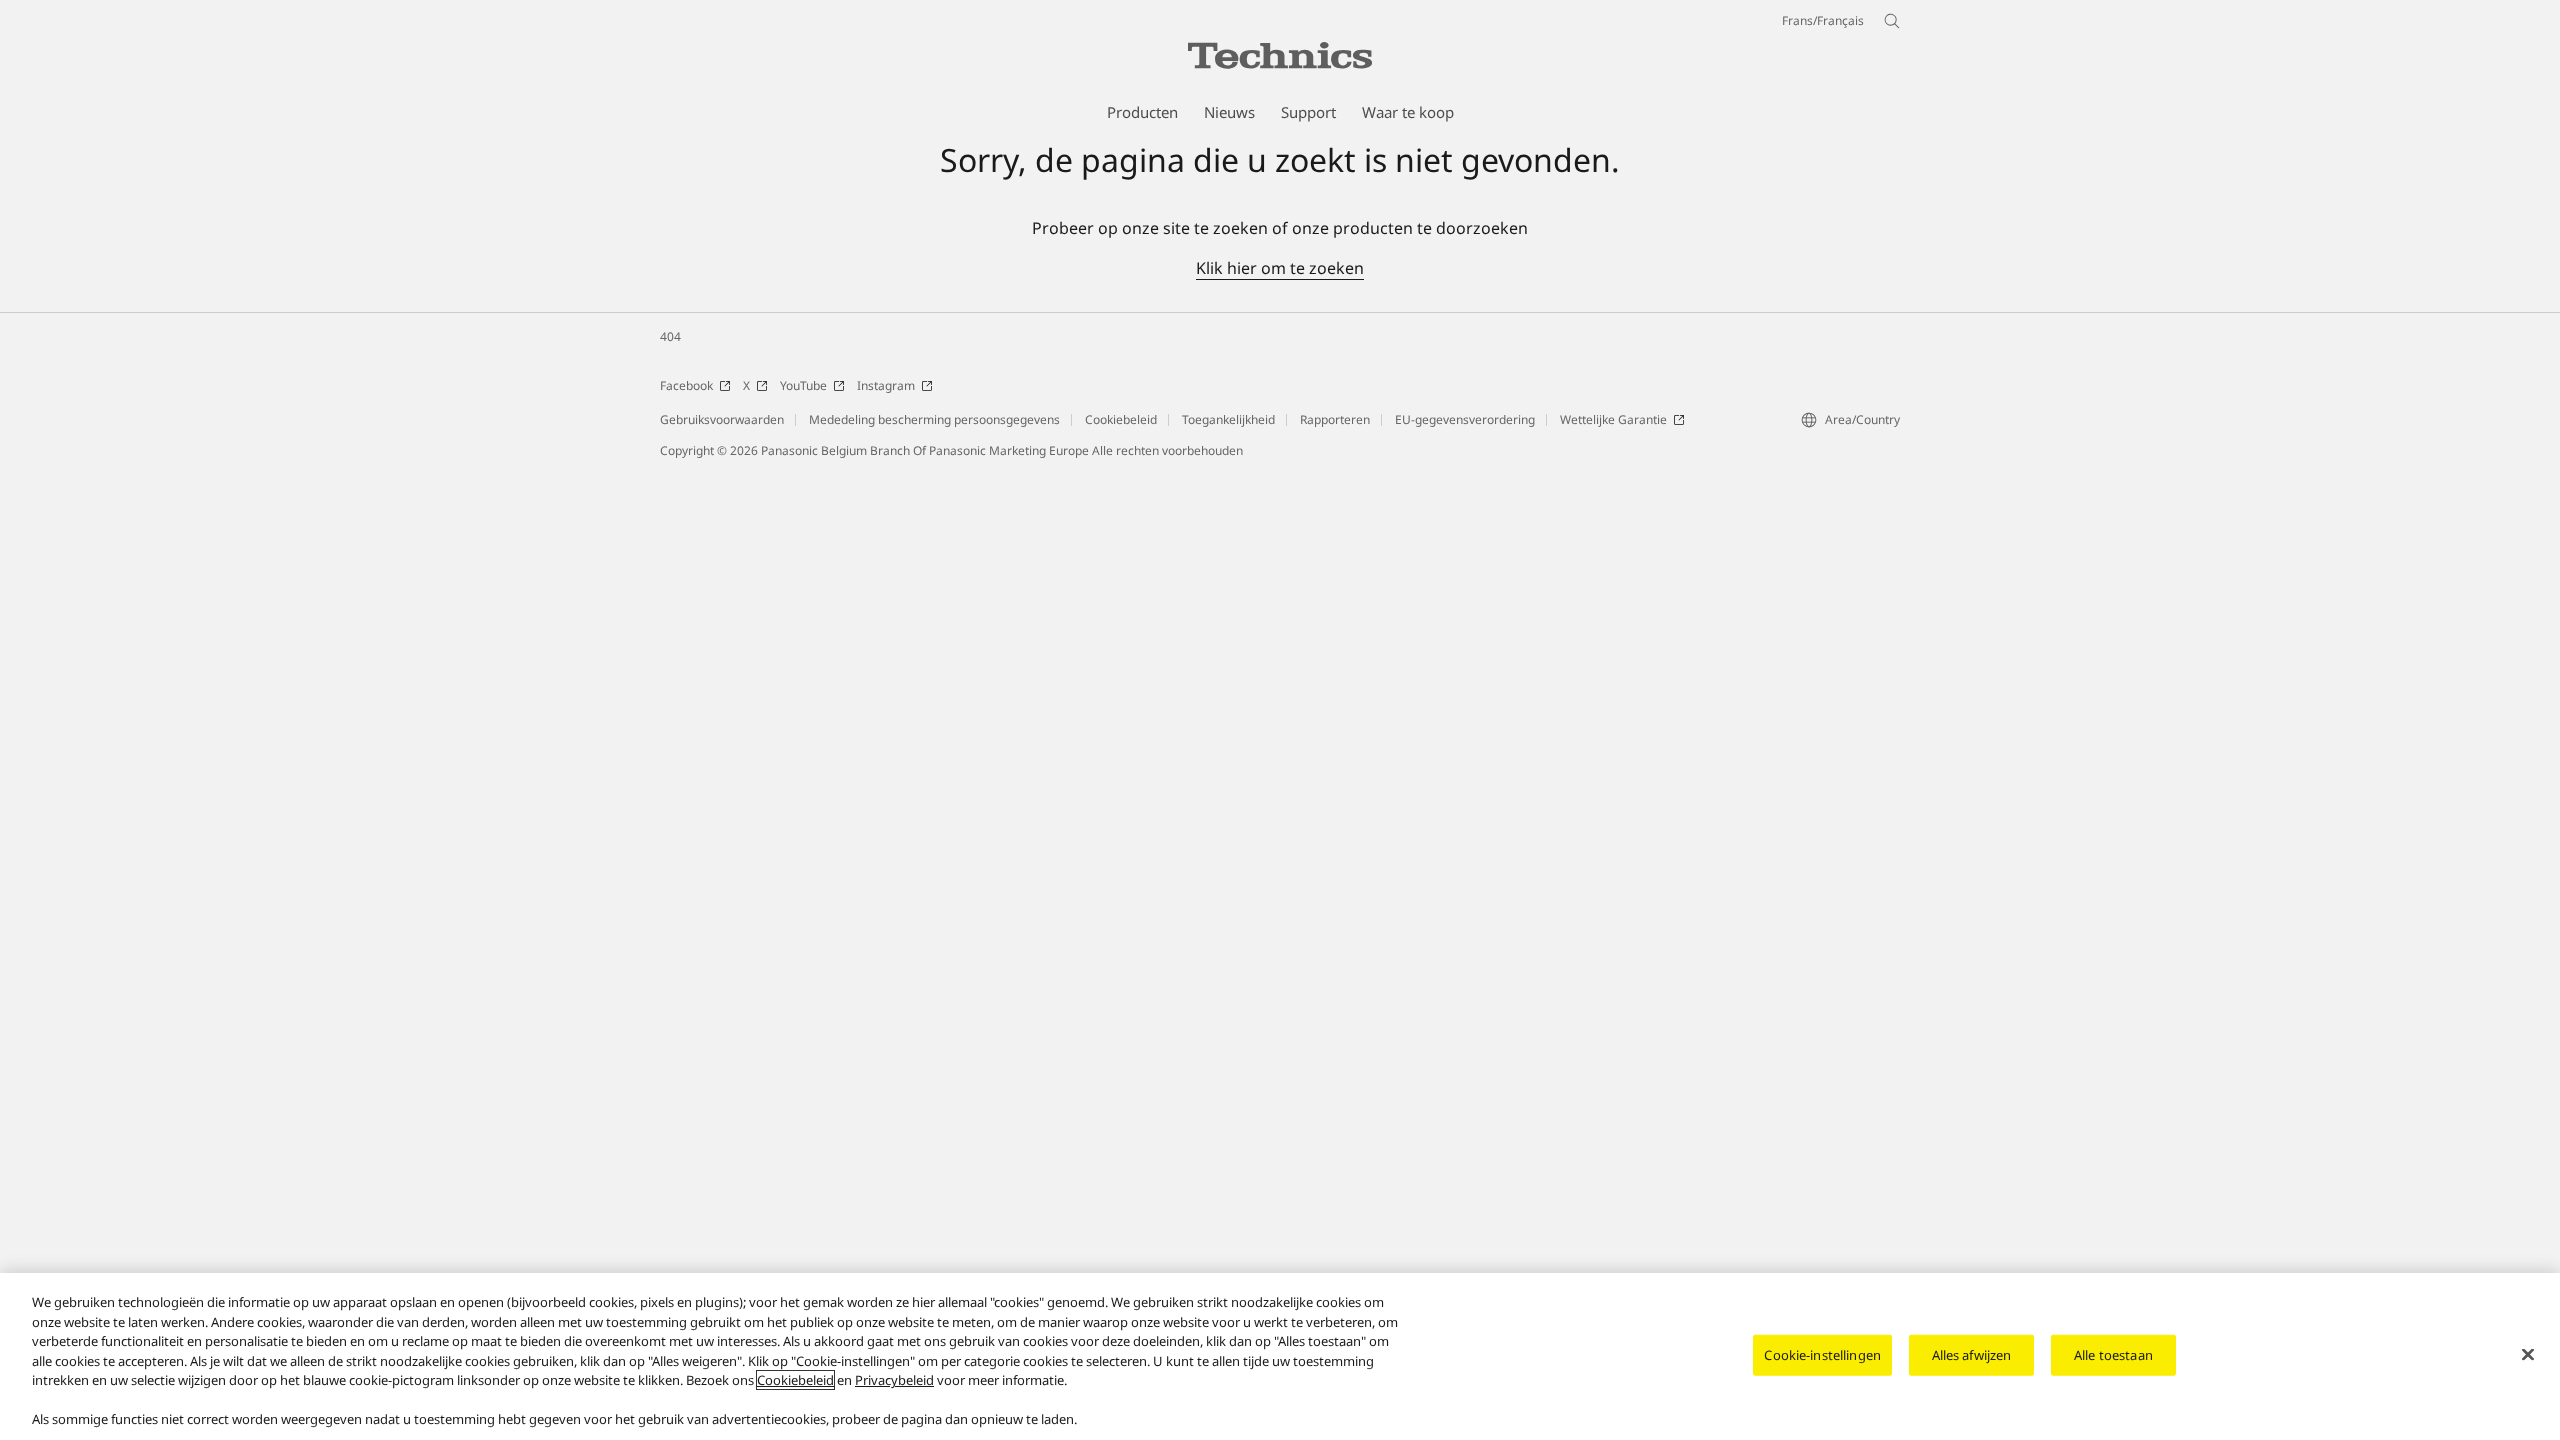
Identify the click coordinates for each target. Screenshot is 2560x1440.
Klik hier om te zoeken (1280, 268)
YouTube (803, 385)
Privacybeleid (894, 1380)
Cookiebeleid (1121, 419)
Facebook (686, 385)
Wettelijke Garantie (1613, 419)
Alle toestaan (2113, 1354)
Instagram (886, 385)
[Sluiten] (2528, 1354)
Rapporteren (1335, 419)
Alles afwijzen (1972, 1354)
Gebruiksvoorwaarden (722, 419)
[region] (1280, 1356)
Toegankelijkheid (1228, 419)
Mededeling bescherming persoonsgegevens (934, 419)
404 (670, 336)
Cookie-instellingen (1822, 1354)
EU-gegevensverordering (1465, 419)
